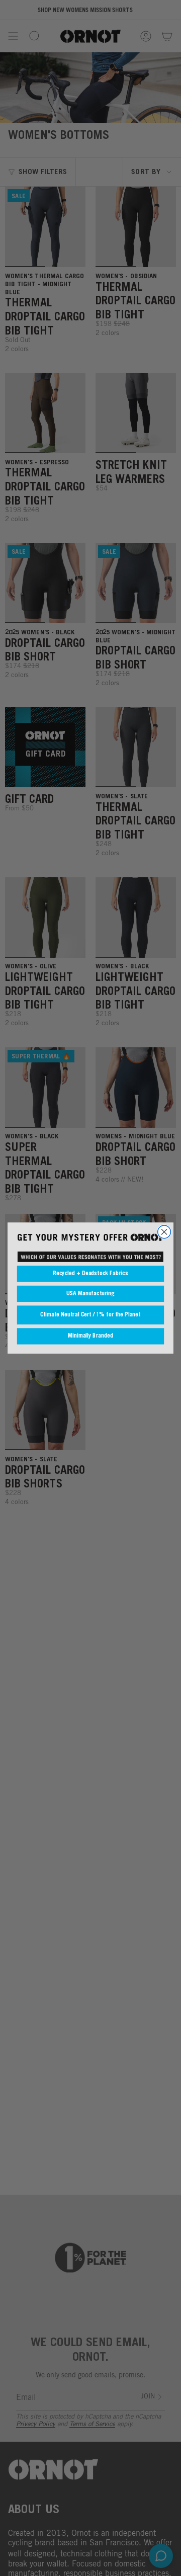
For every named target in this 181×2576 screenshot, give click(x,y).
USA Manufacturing (90, 1294)
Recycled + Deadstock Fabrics (90, 1274)
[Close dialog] (164, 1232)
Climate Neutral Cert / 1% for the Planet (90, 1315)
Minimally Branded (90, 1337)
